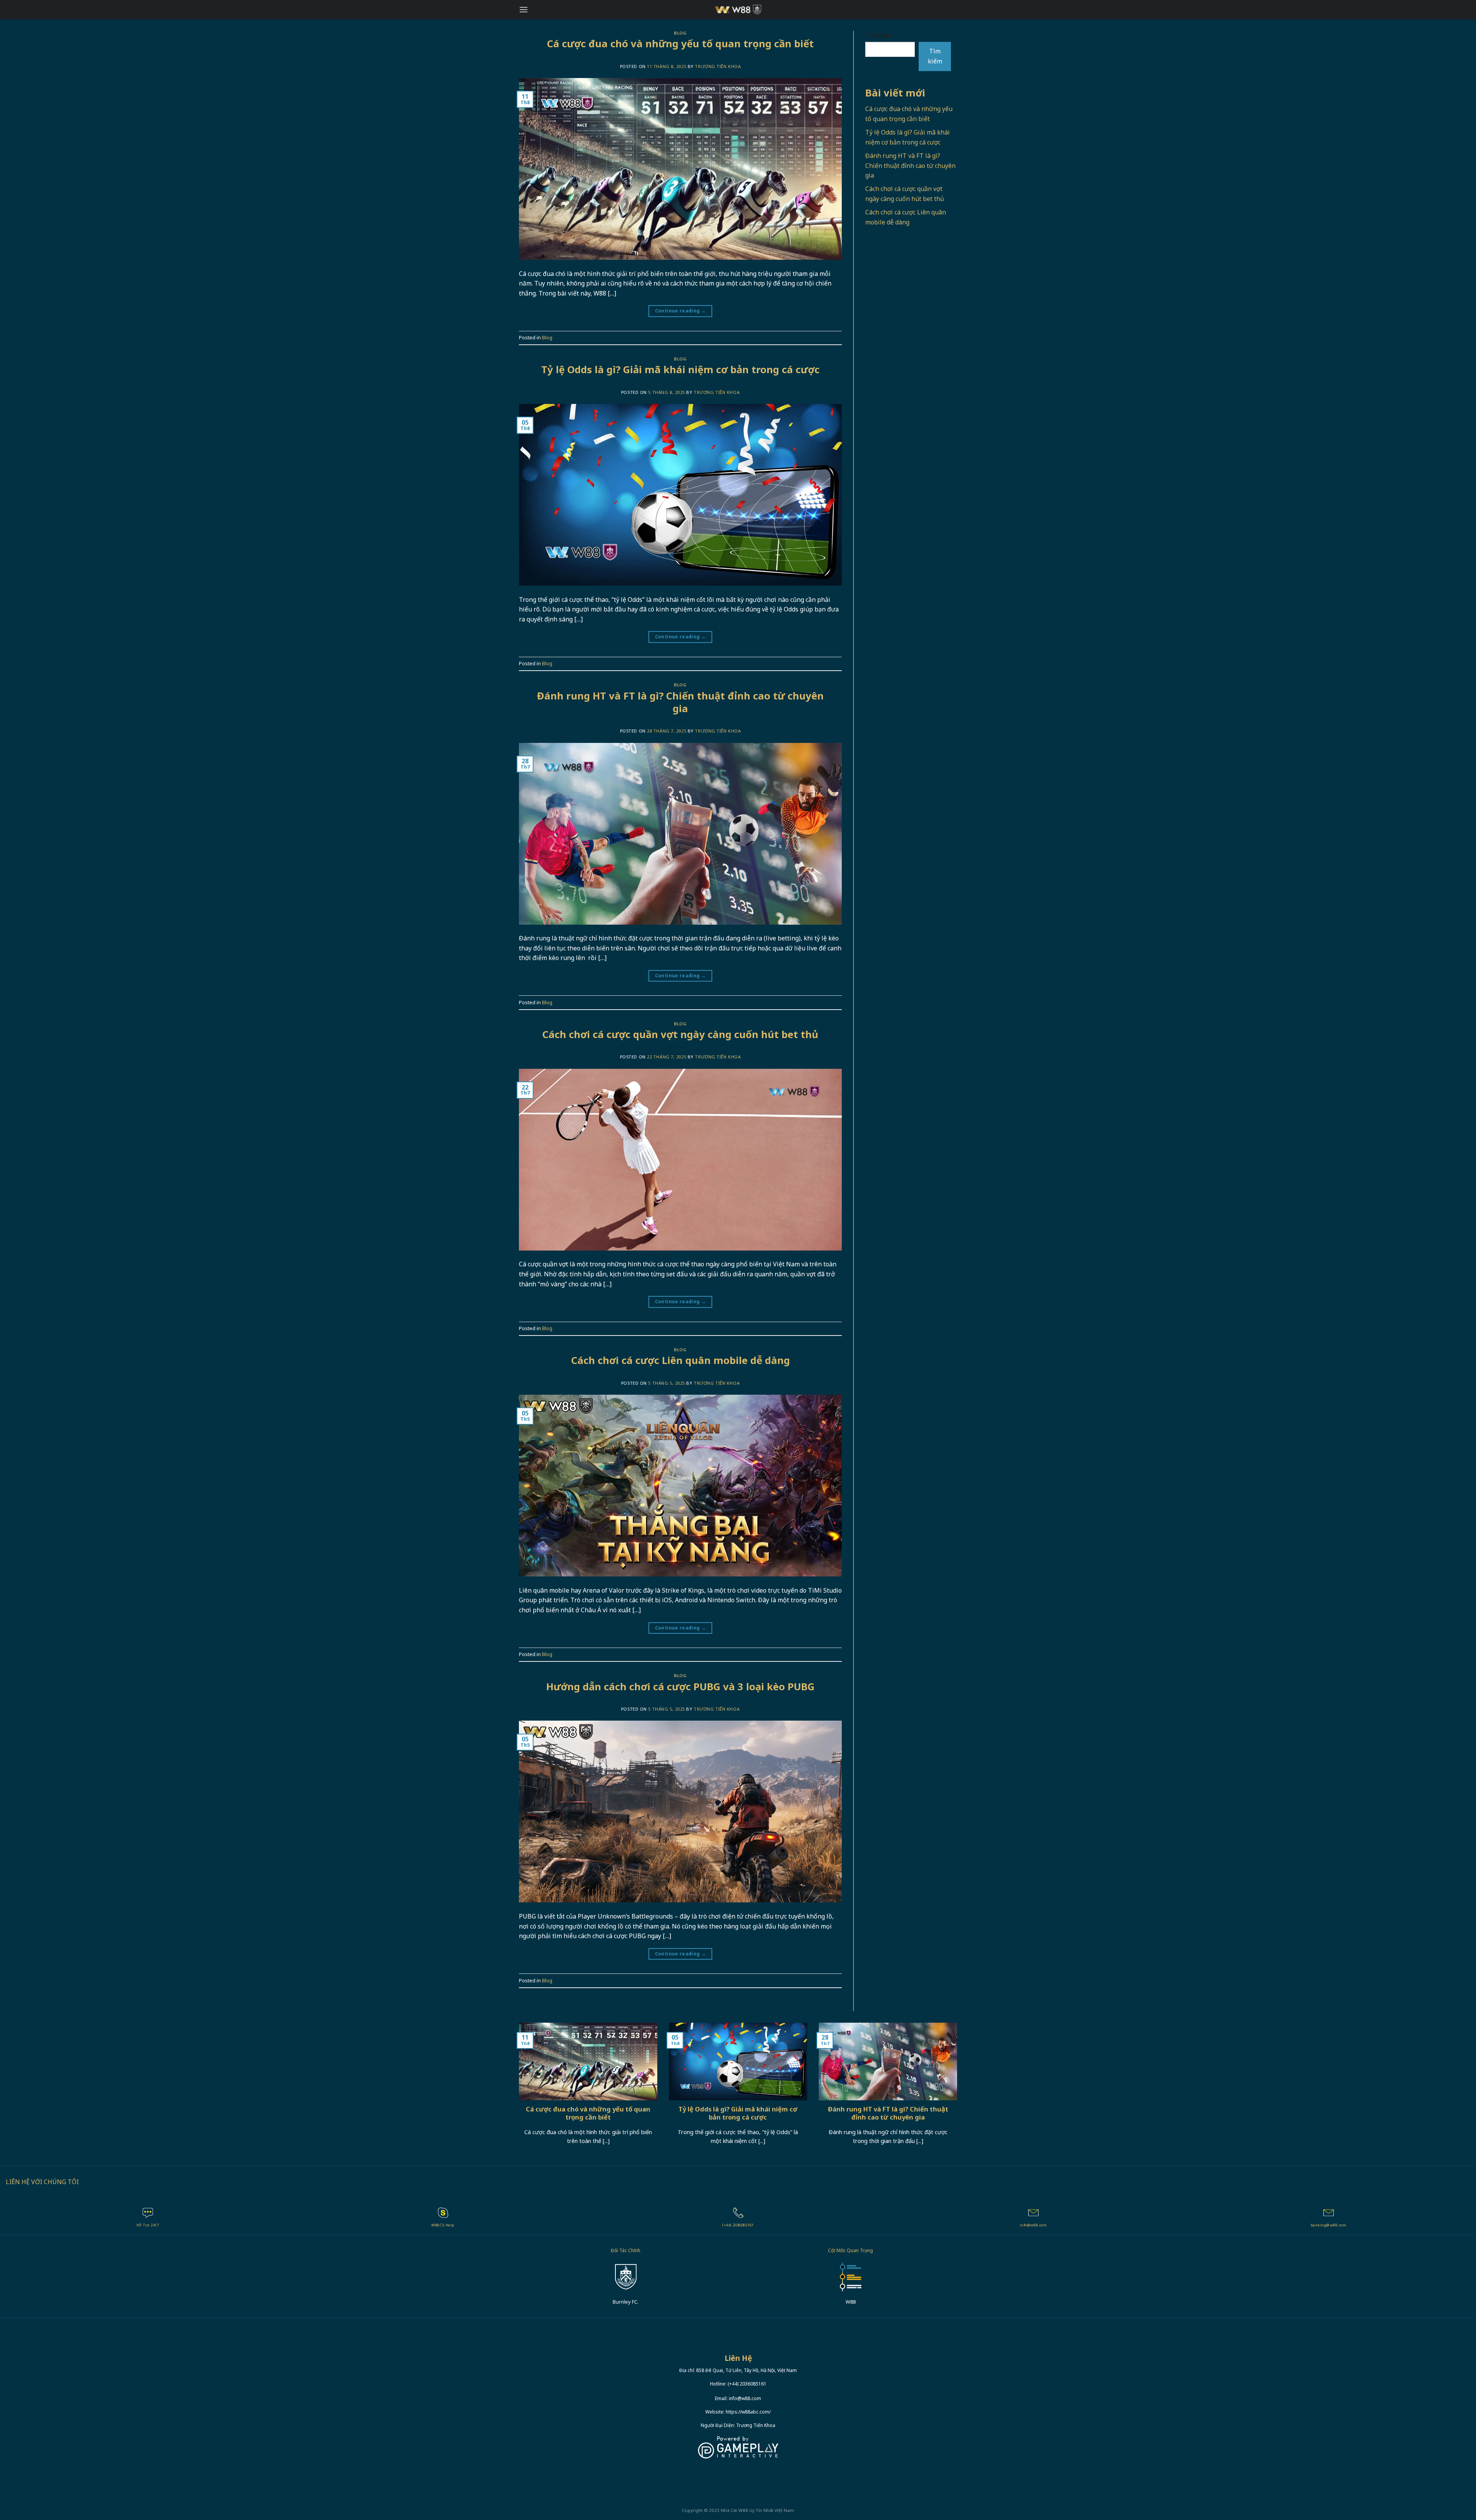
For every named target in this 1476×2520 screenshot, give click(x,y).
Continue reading (681, 311)
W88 (743, 2510)
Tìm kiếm (878, 35)
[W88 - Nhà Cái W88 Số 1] (738, 10)
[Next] (959, 2093)
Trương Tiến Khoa (718, 66)
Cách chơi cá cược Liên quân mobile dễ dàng (681, 1360)
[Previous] (517, 2093)
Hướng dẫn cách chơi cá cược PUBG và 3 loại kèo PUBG (680, 1687)
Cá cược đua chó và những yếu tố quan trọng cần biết (680, 44)
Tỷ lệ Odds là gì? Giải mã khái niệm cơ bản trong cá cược (680, 370)
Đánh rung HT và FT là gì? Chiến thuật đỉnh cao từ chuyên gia (680, 702)
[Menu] (524, 9)
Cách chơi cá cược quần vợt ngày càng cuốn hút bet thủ (680, 1034)
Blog (680, 33)
